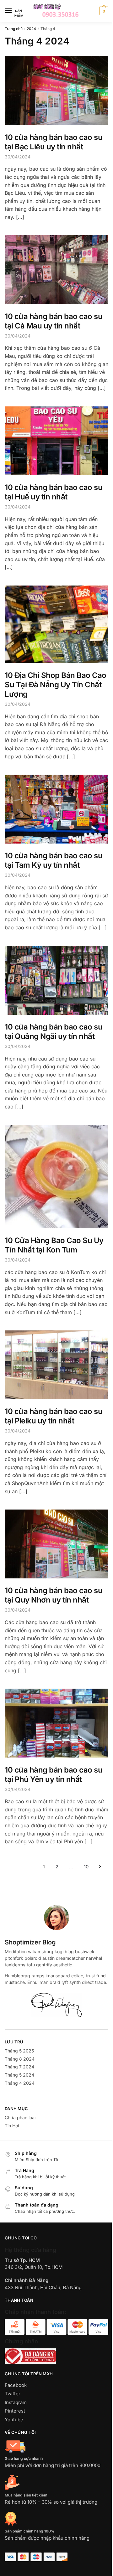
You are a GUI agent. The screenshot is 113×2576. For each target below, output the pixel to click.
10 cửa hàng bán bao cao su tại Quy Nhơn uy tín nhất (54, 1595)
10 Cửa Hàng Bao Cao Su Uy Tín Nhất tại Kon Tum (54, 1245)
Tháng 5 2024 (19, 2075)
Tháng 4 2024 (20, 2083)
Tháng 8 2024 (20, 2059)
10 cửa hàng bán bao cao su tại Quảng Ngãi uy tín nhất (54, 1032)
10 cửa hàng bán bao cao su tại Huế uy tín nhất (54, 492)
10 (86, 1867)
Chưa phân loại (20, 2117)
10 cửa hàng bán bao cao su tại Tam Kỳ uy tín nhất (54, 860)
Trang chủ (14, 29)
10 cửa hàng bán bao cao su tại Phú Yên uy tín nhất (54, 1775)
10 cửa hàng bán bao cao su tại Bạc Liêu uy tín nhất (54, 142)
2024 (31, 29)
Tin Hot (12, 2126)
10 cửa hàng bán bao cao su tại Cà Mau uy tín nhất (54, 321)
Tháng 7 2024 (19, 2067)
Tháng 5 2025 (19, 2051)
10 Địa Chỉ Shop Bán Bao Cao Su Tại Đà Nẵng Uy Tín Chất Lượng (56, 685)
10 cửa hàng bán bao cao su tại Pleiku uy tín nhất (54, 1416)
